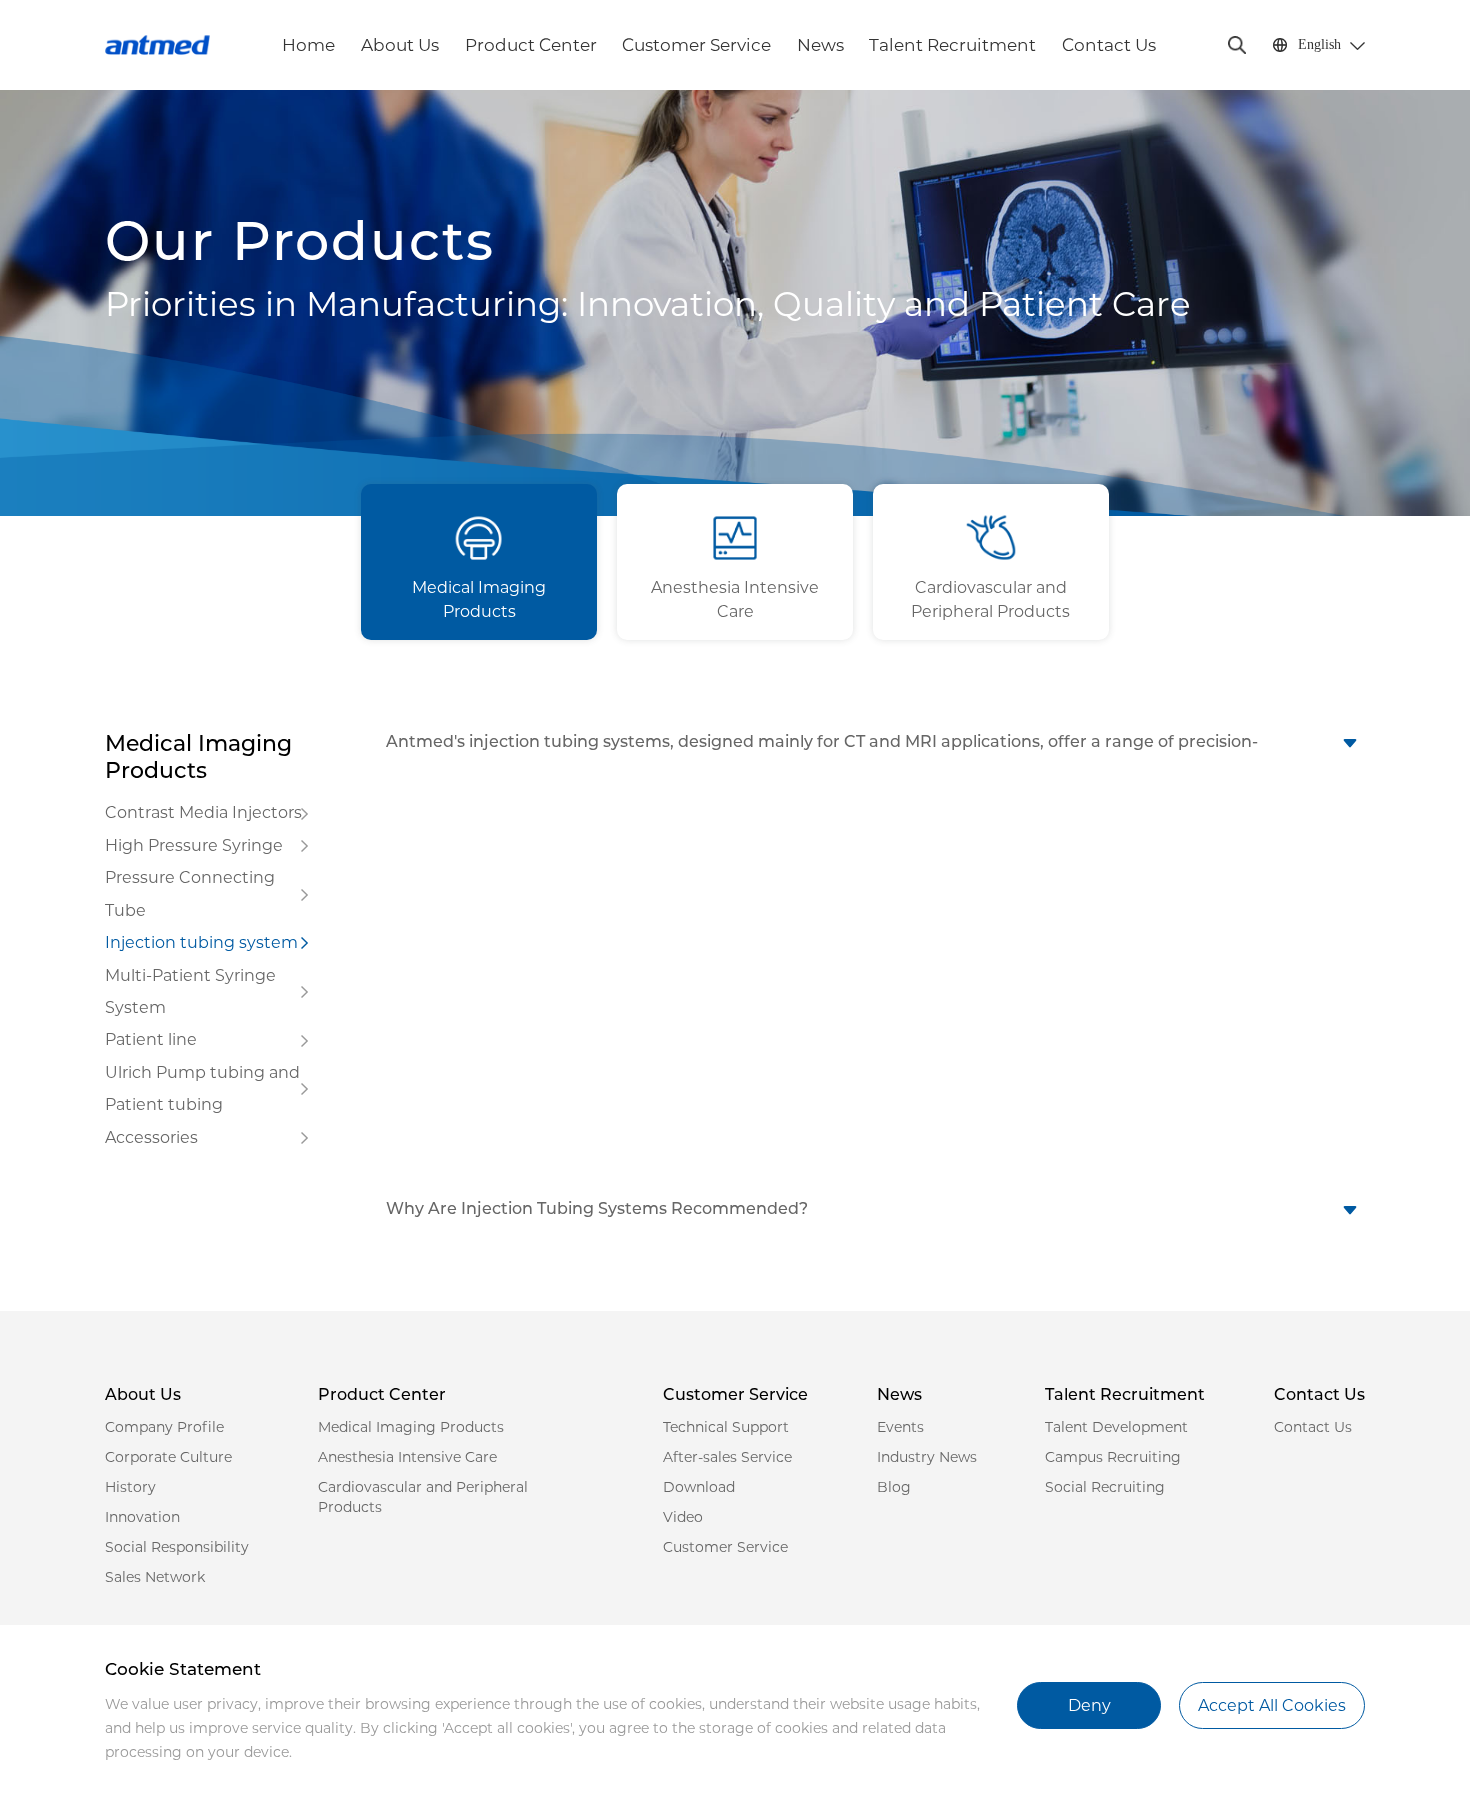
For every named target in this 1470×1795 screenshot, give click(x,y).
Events (900, 1427)
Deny (1089, 1705)
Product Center (531, 45)
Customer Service (696, 45)
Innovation (142, 1517)
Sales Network (155, 1577)
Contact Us (1109, 45)
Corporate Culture (168, 1457)
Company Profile (164, 1427)
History (130, 1487)
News (820, 45)
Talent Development (1116, 1427)
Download (699, 1487)
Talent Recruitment (952, 45)
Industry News (927, 1457)
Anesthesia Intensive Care (407, 1457)
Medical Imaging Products (411, 1427)
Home (308, 45)
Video (683, 1517)
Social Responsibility (177, 1547)
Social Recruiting (1105, 1487)
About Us (400, 45)
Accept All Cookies (1272, 1705)
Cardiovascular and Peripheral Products (423, 1497)
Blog (894, 1487)
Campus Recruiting (1113, 1457)
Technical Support (726, 1427)
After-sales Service (727, 1457)
